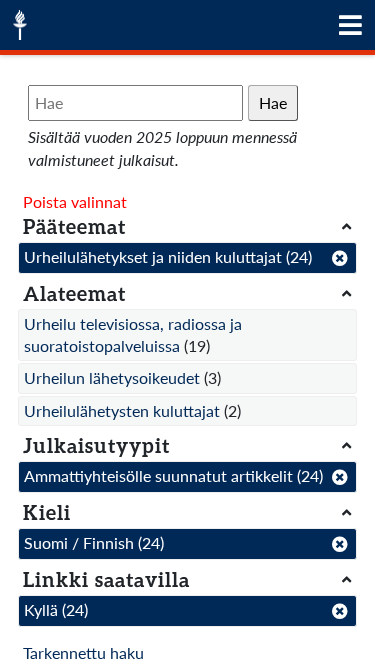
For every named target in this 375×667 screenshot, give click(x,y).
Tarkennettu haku (83, 652)
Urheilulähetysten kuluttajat (122, 410)
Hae (273, 102)
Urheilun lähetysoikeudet (112, 377)
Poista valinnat (75, 201)
